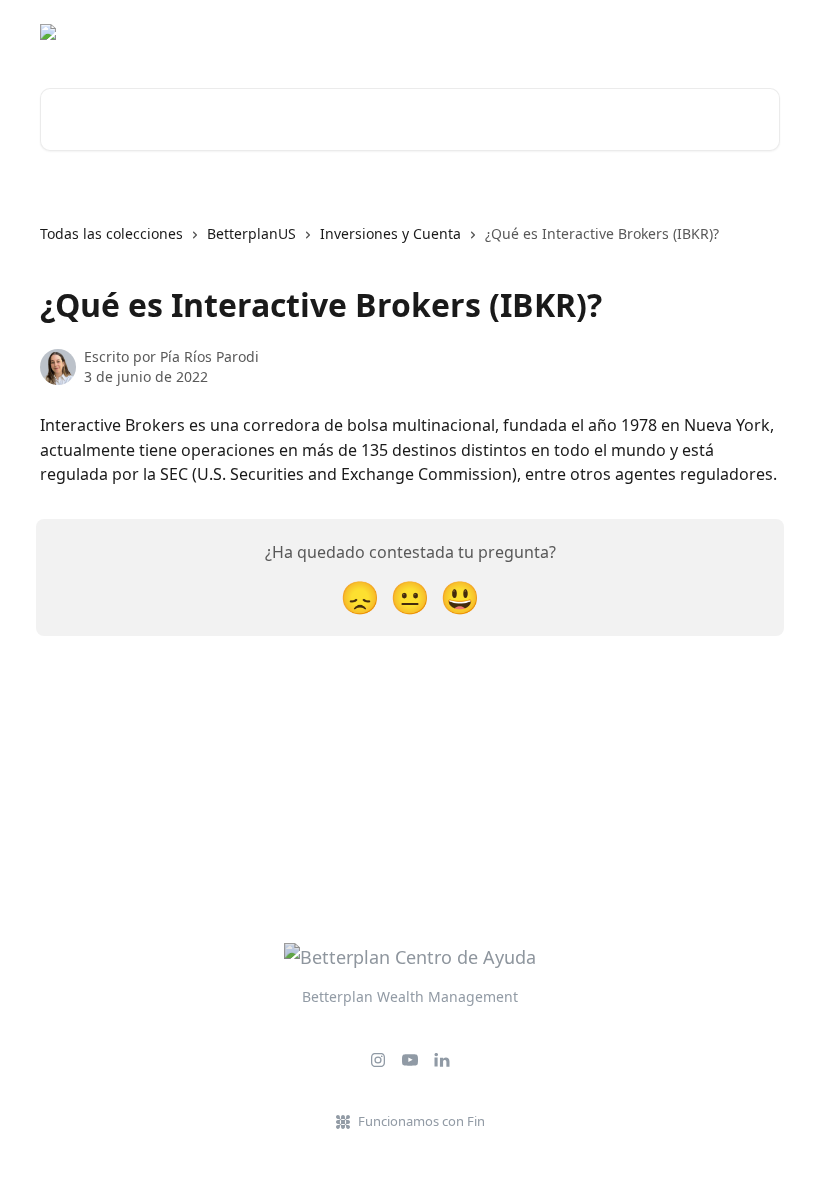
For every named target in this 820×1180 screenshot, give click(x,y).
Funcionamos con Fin (421, 1121)
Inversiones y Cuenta (390, 233)
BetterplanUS (251, 233)
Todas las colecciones (111, 233)
